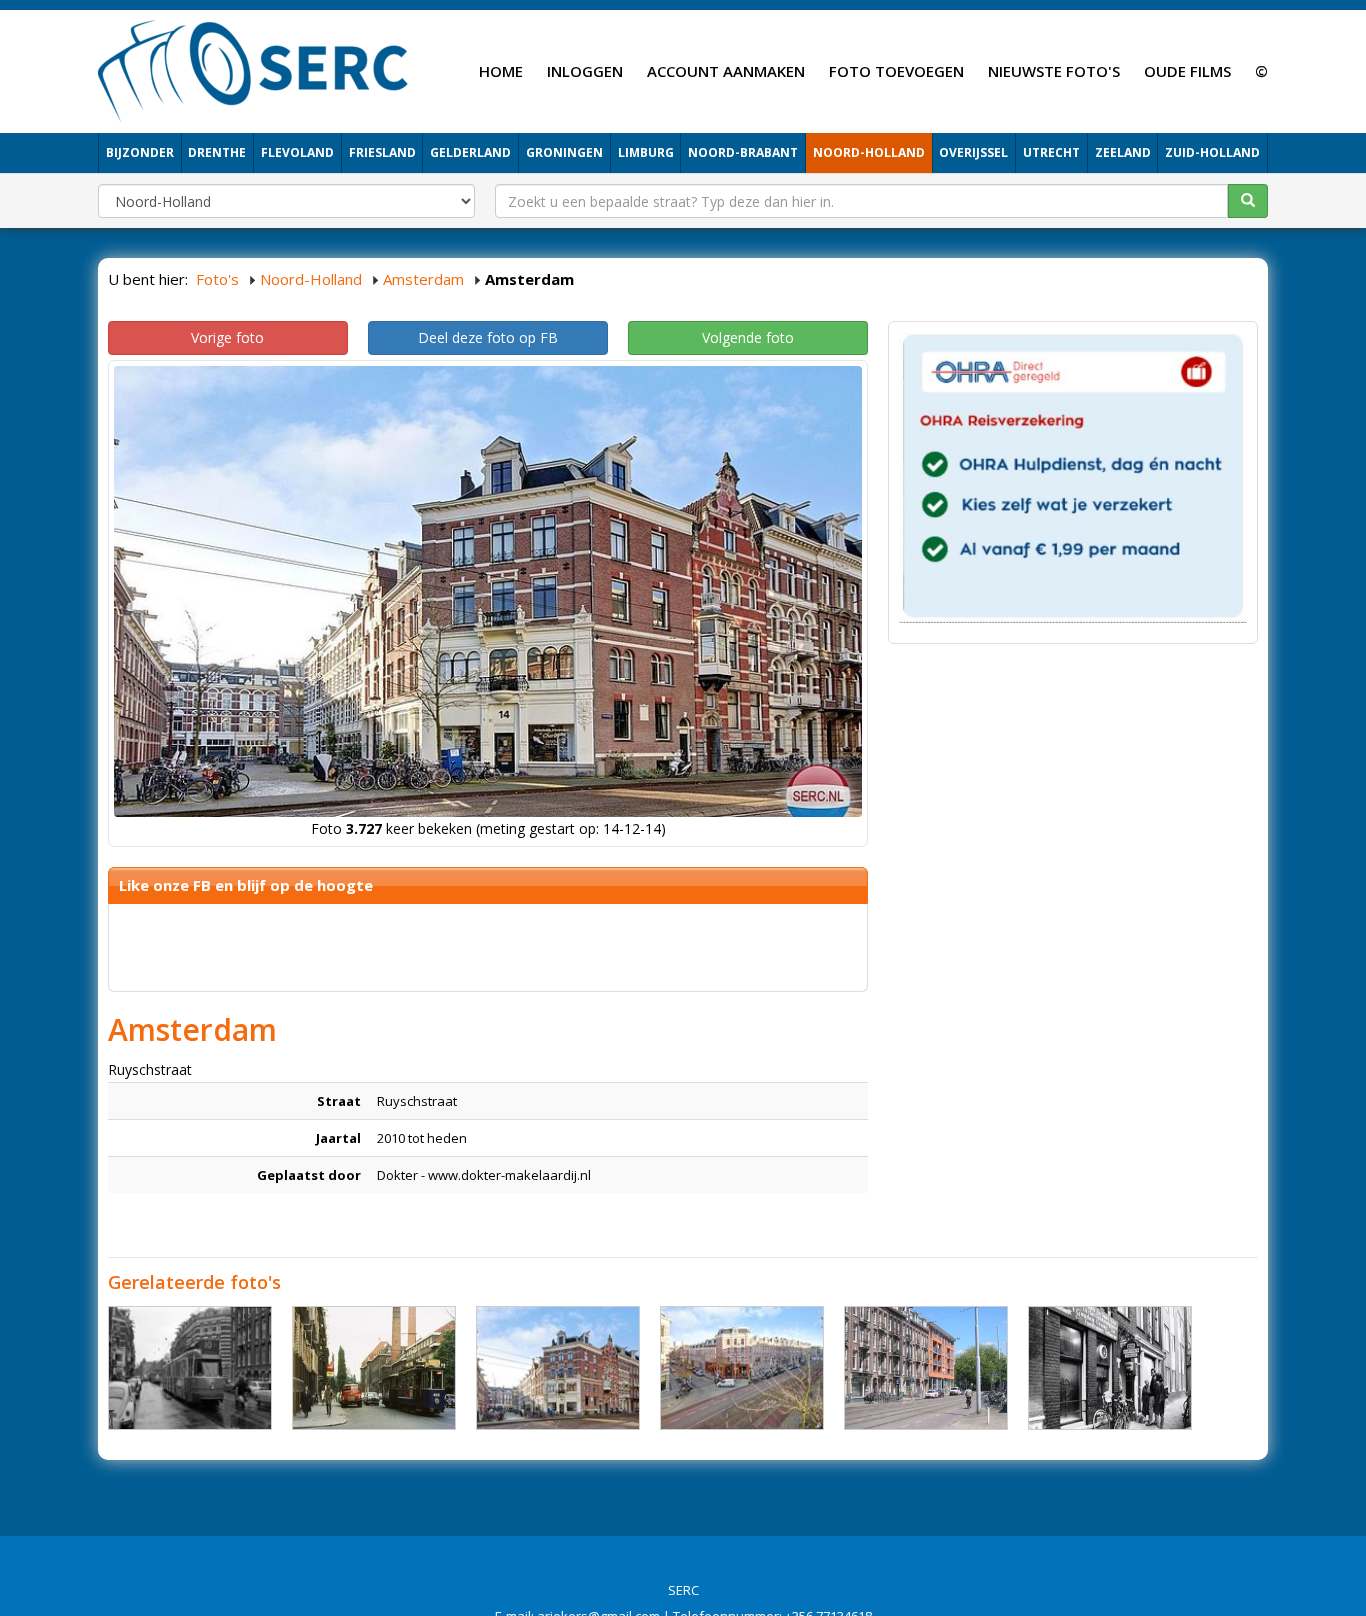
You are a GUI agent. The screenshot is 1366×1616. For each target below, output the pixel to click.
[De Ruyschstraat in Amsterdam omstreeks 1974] (1110, 1368)
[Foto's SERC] (253, 69)
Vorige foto (227, 337)
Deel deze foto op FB (488, 337)
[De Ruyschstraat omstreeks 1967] (374, 1368)
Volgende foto (748, 337)
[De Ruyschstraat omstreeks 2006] (926, 1368)
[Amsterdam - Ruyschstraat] (558, 1368)
